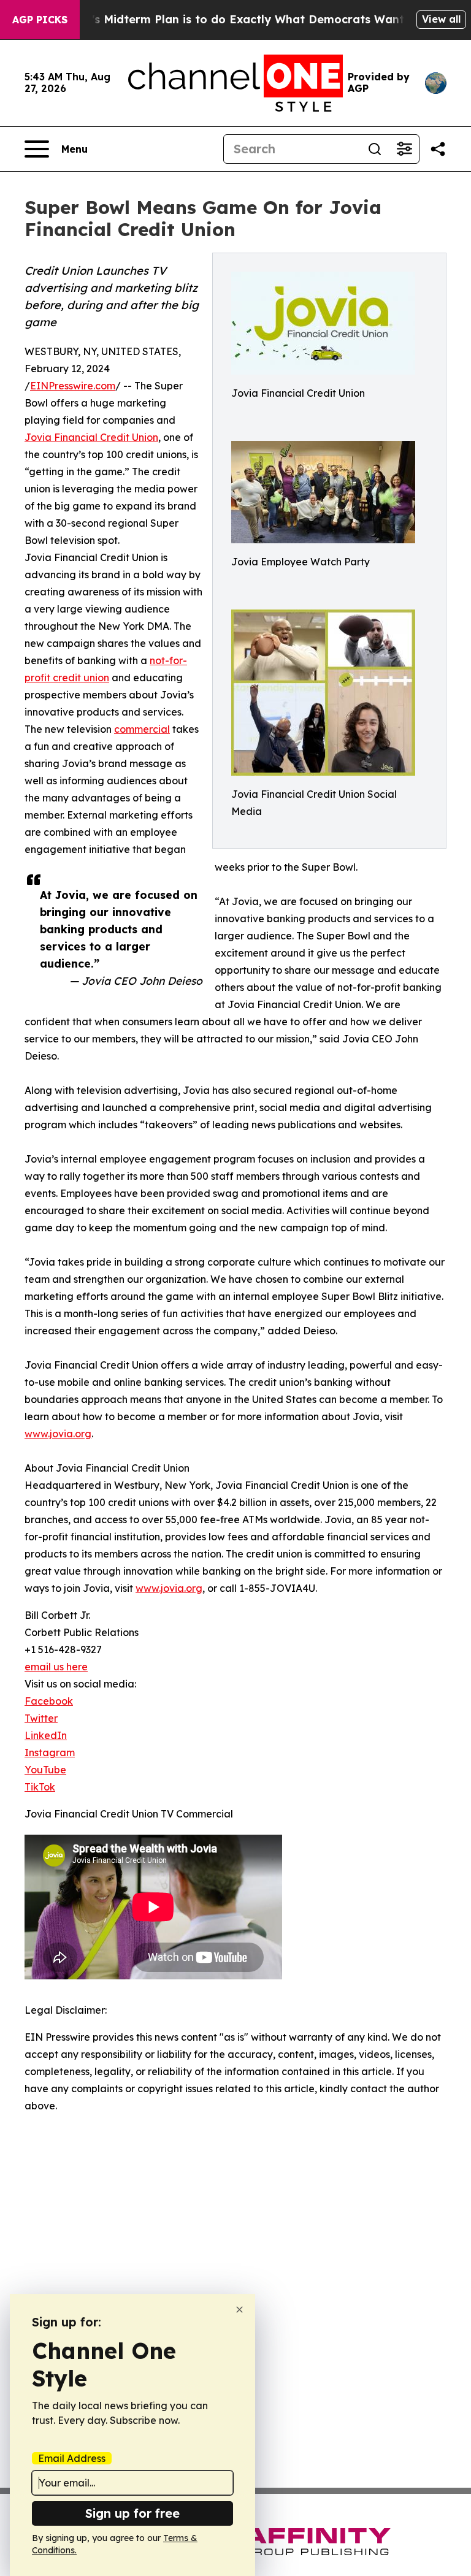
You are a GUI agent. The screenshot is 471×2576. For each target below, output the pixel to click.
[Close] (239, 2310)
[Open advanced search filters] (404, 149)
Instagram (50, 1752)
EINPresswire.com (73, 386)
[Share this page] (438, 149)
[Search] (375, 149)
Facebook (49, 1701)
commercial (142, 729)
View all (441, 19)
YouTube (45, 1770)
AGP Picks (40, 20)
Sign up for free (132, 2513)
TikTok (40, 1787)
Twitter (41, 1718)
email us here (56, 1667)
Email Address (72, 2458)
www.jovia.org (58, 1434)
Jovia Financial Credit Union (91, 437)
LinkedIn (46, 1735)
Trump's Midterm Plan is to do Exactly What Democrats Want (230, 19)
